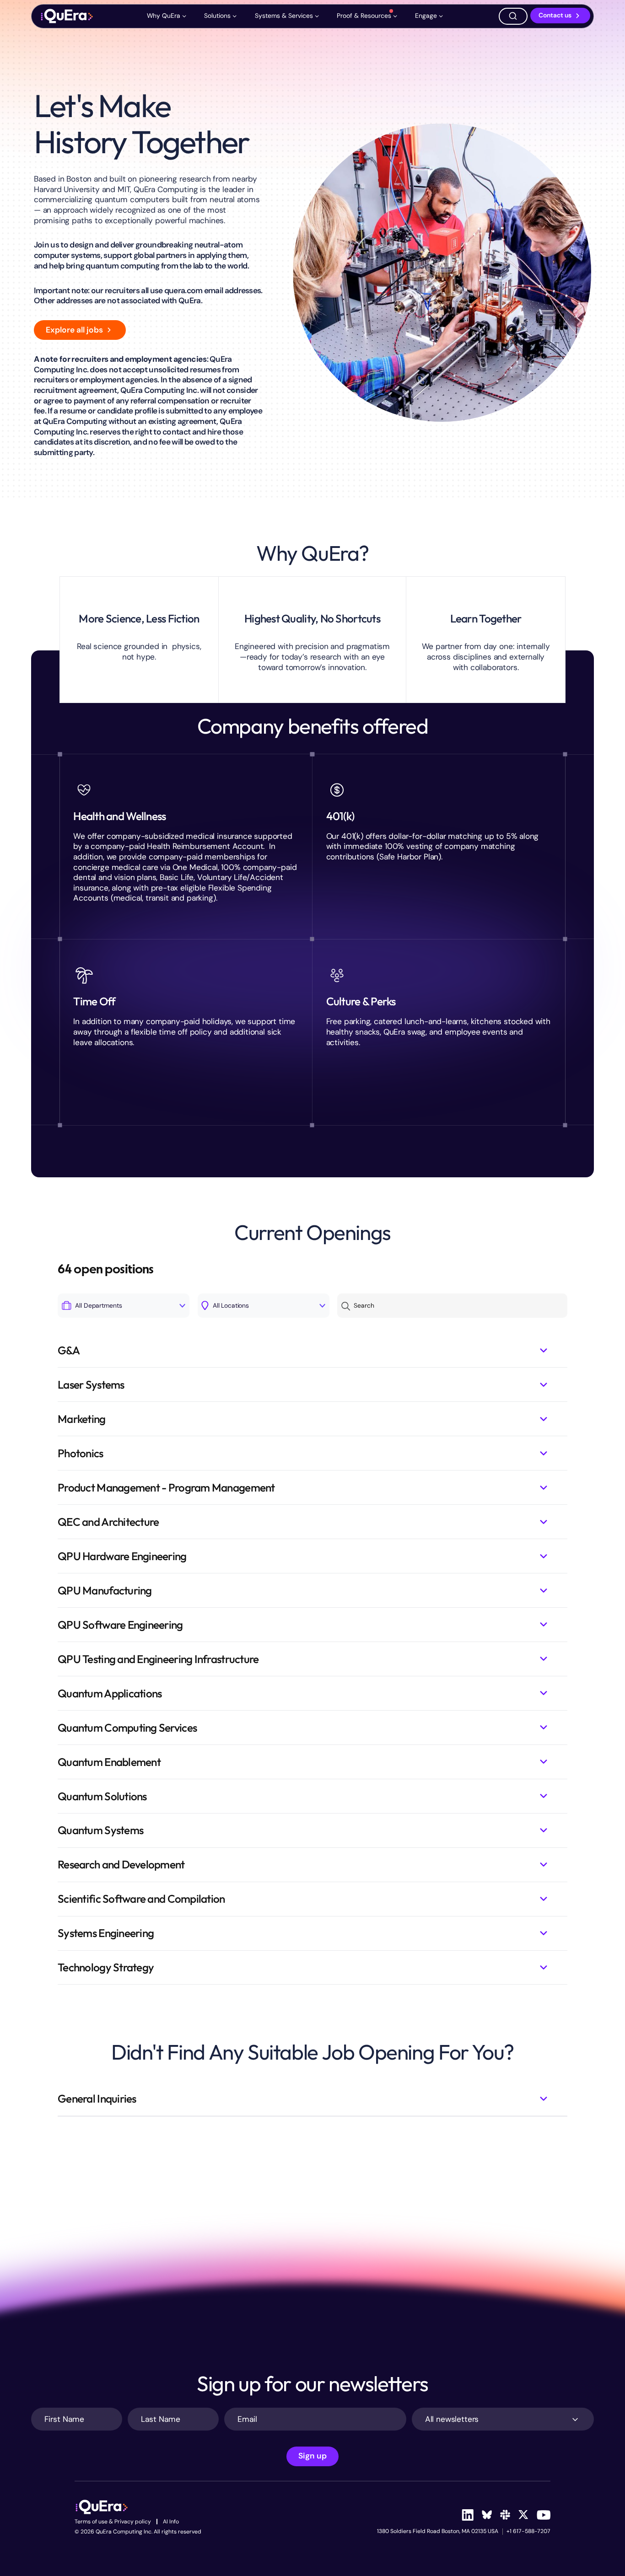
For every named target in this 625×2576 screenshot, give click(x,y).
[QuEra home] (67, 16)
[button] (168, 16)
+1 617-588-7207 (528, 2531)
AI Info (171, 2522)
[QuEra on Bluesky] (487, 2515)
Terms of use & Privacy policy (113, 2522)
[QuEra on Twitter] (523, 2515)
